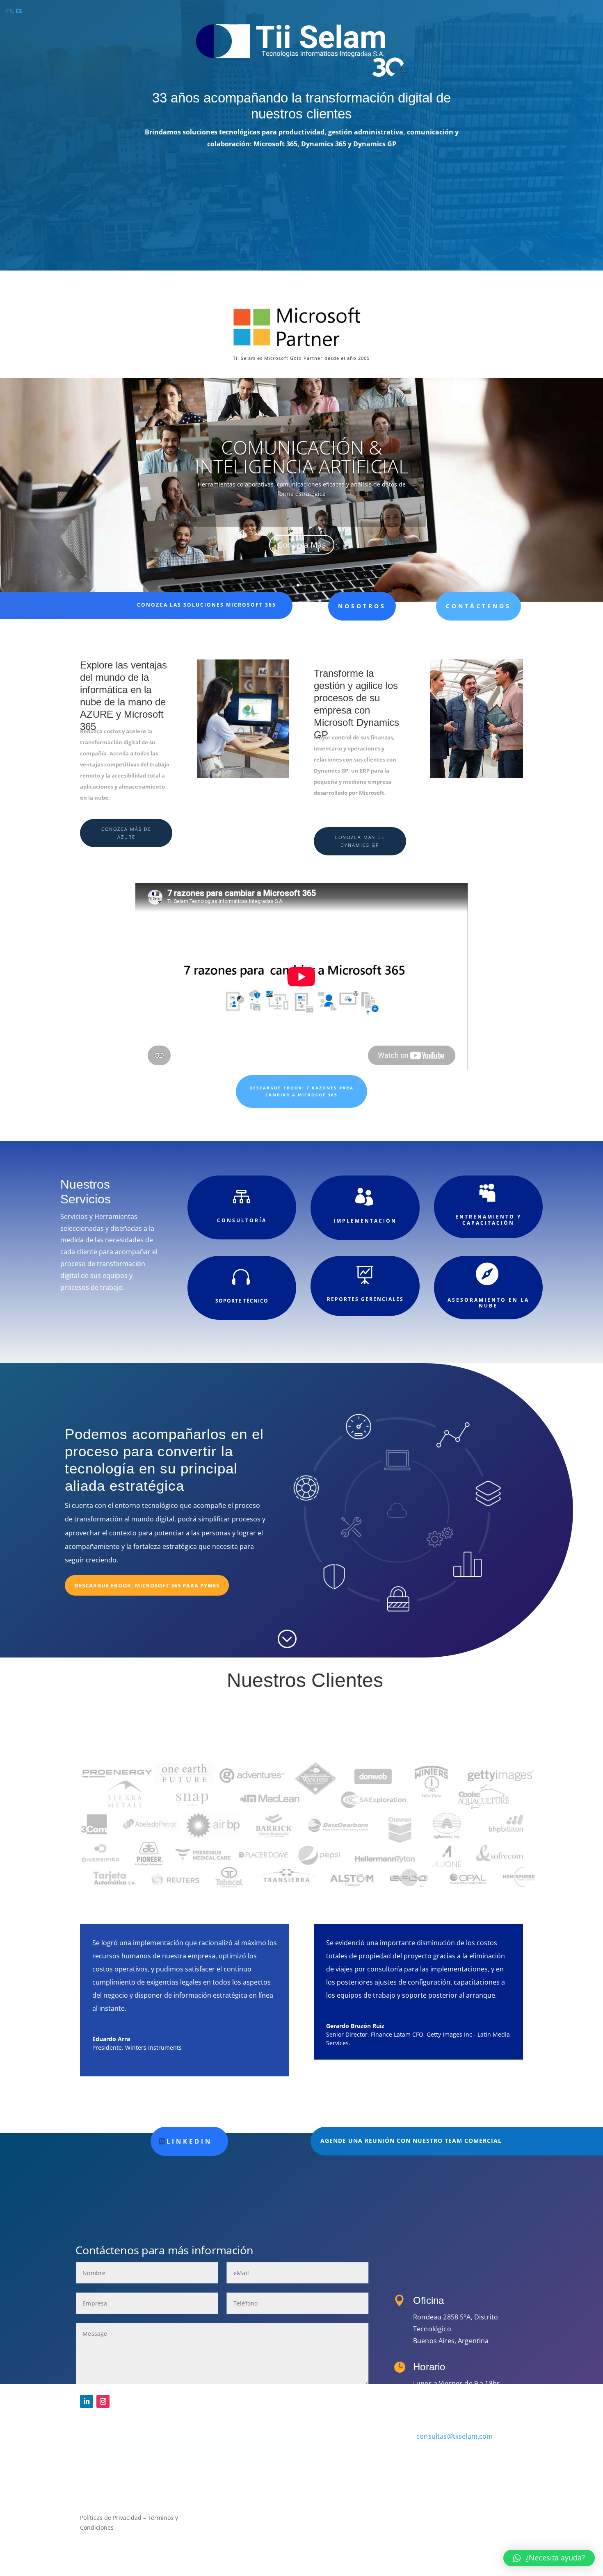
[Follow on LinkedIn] (87, 2401)
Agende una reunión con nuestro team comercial (411, 2141)
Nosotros (362, 606)
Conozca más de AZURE (126, 833)
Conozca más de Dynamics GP (360, 841)
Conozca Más (302, 545)
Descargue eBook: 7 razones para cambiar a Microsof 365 (301, 1091)
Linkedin (189, 2141)
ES (19, 11)
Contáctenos (479, 606)
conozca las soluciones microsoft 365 (207, 605)
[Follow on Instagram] (103, 2401)
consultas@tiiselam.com (455, 2436)
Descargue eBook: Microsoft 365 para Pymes (147, 1585)
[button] (549, 2558)
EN (10, 11)
